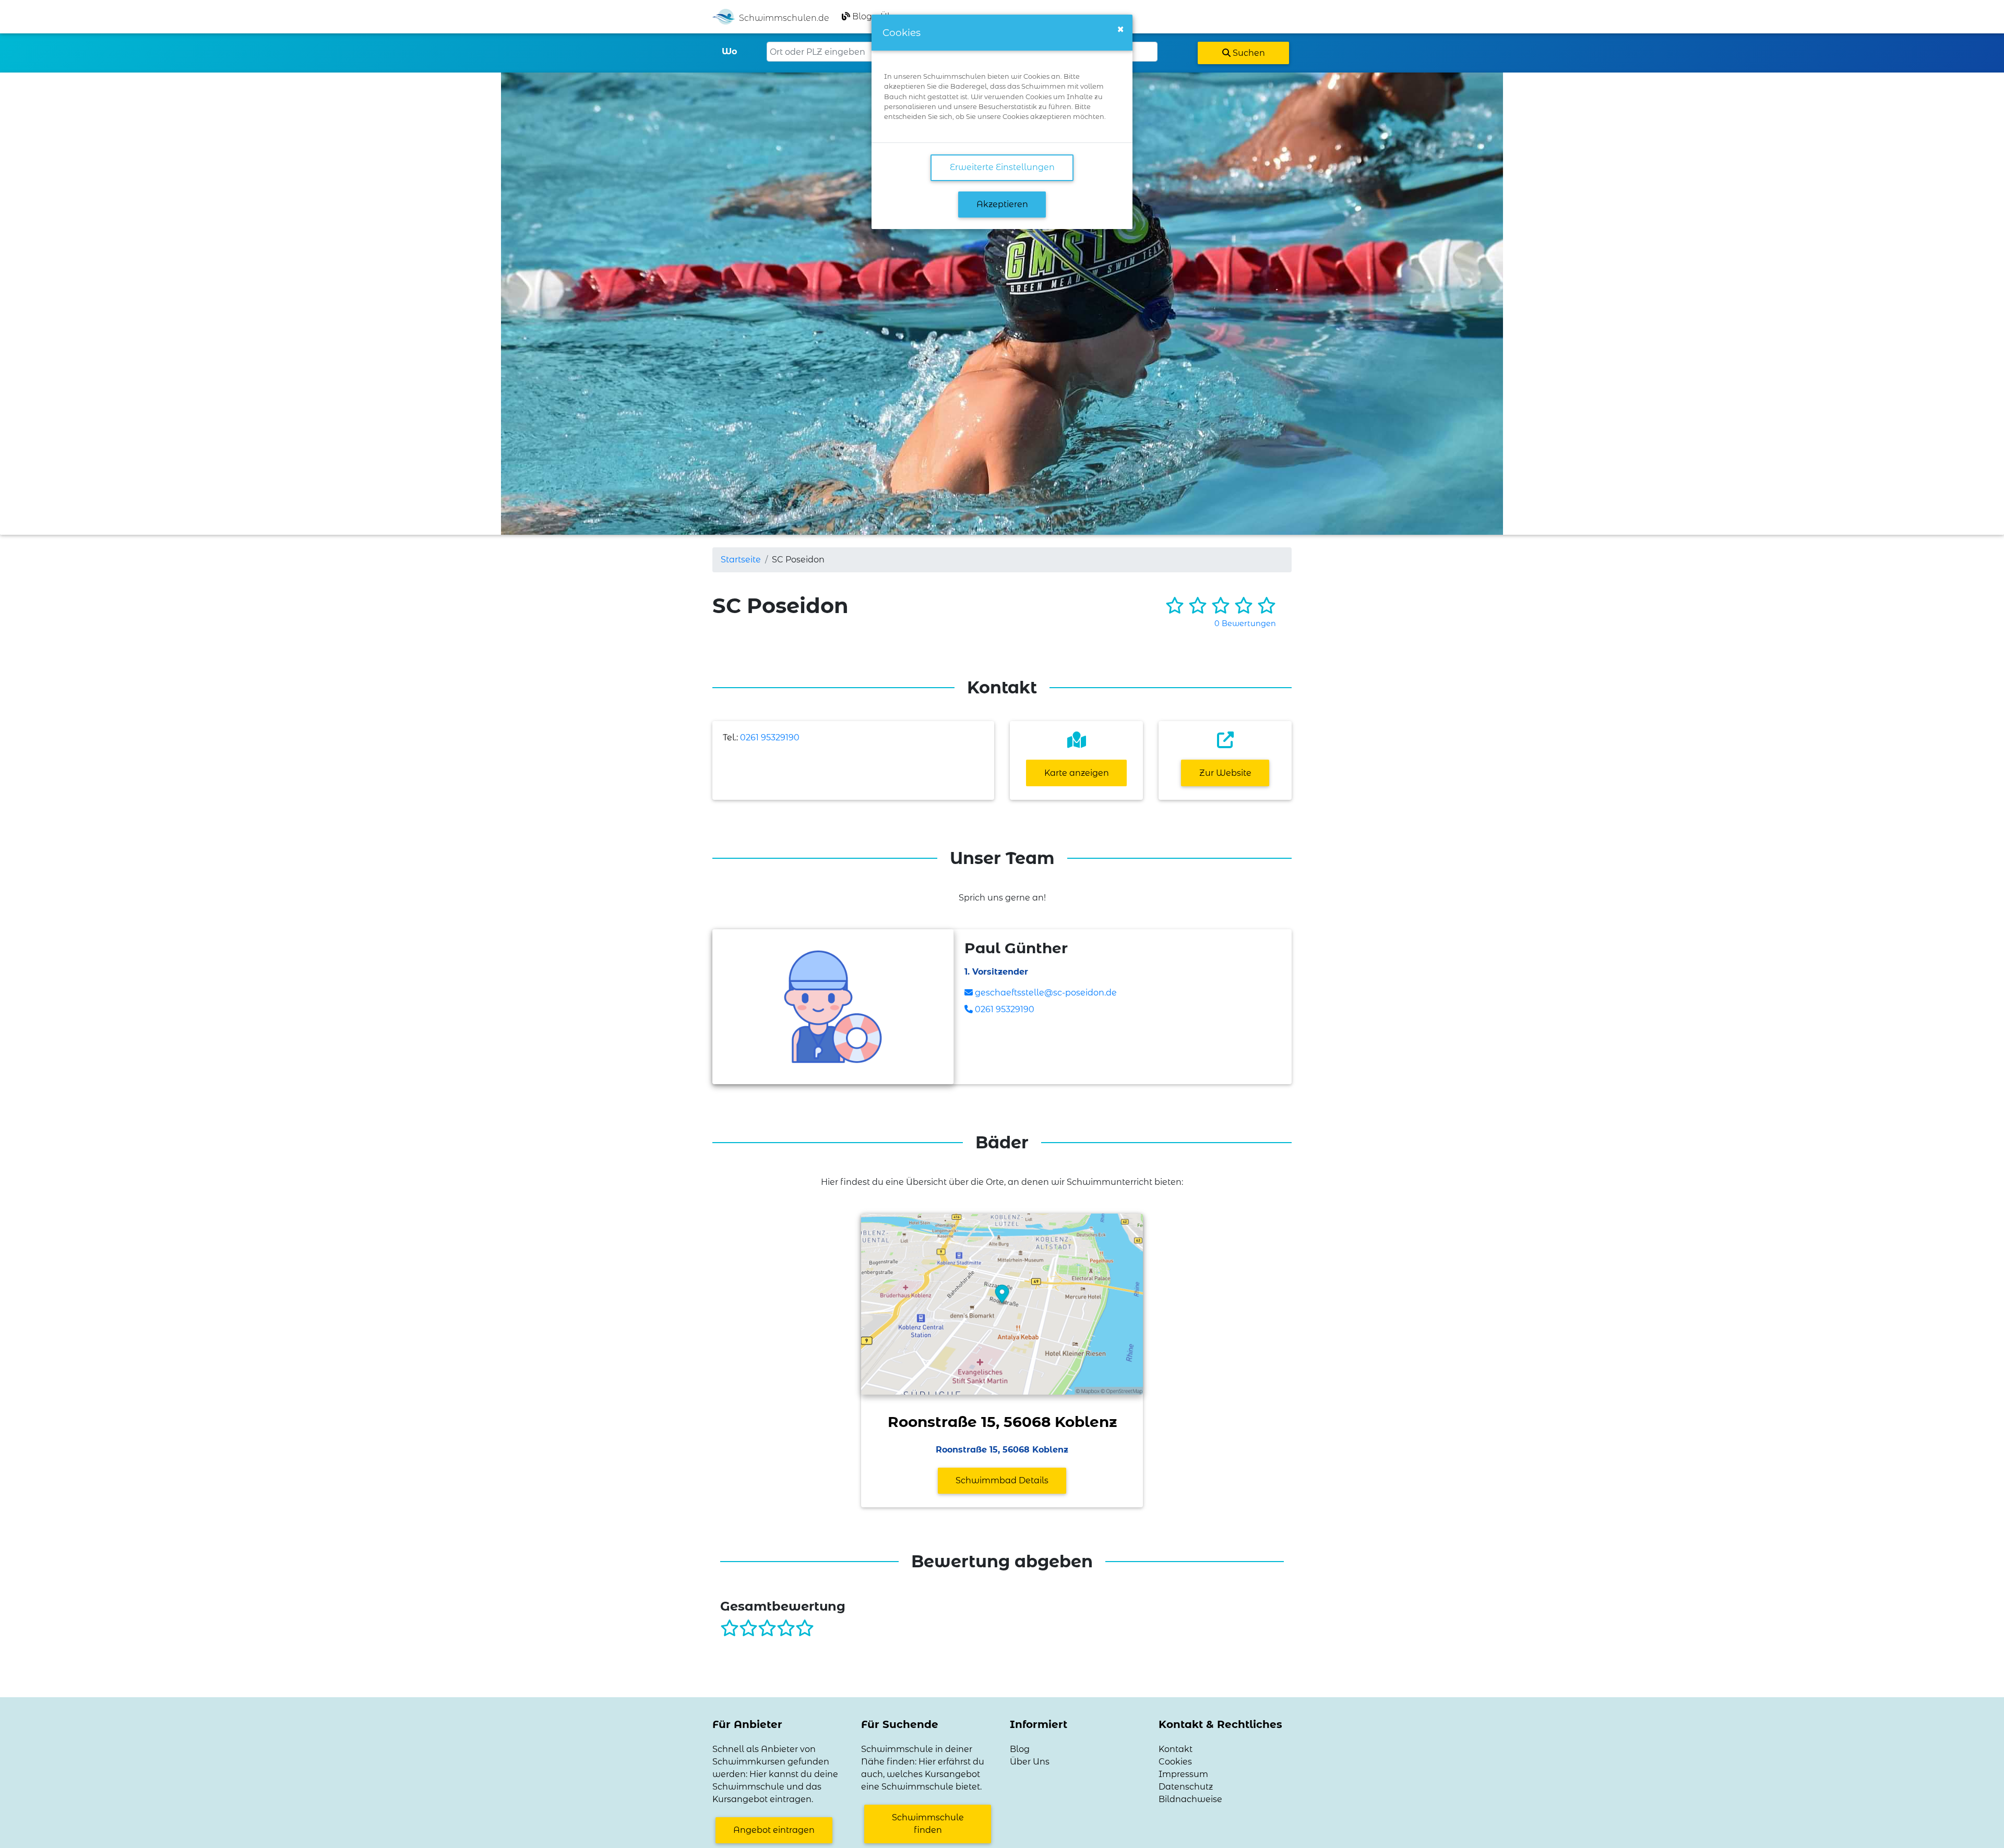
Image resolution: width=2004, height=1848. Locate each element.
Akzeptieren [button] (1002, 204)
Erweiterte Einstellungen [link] (1002, 167)
